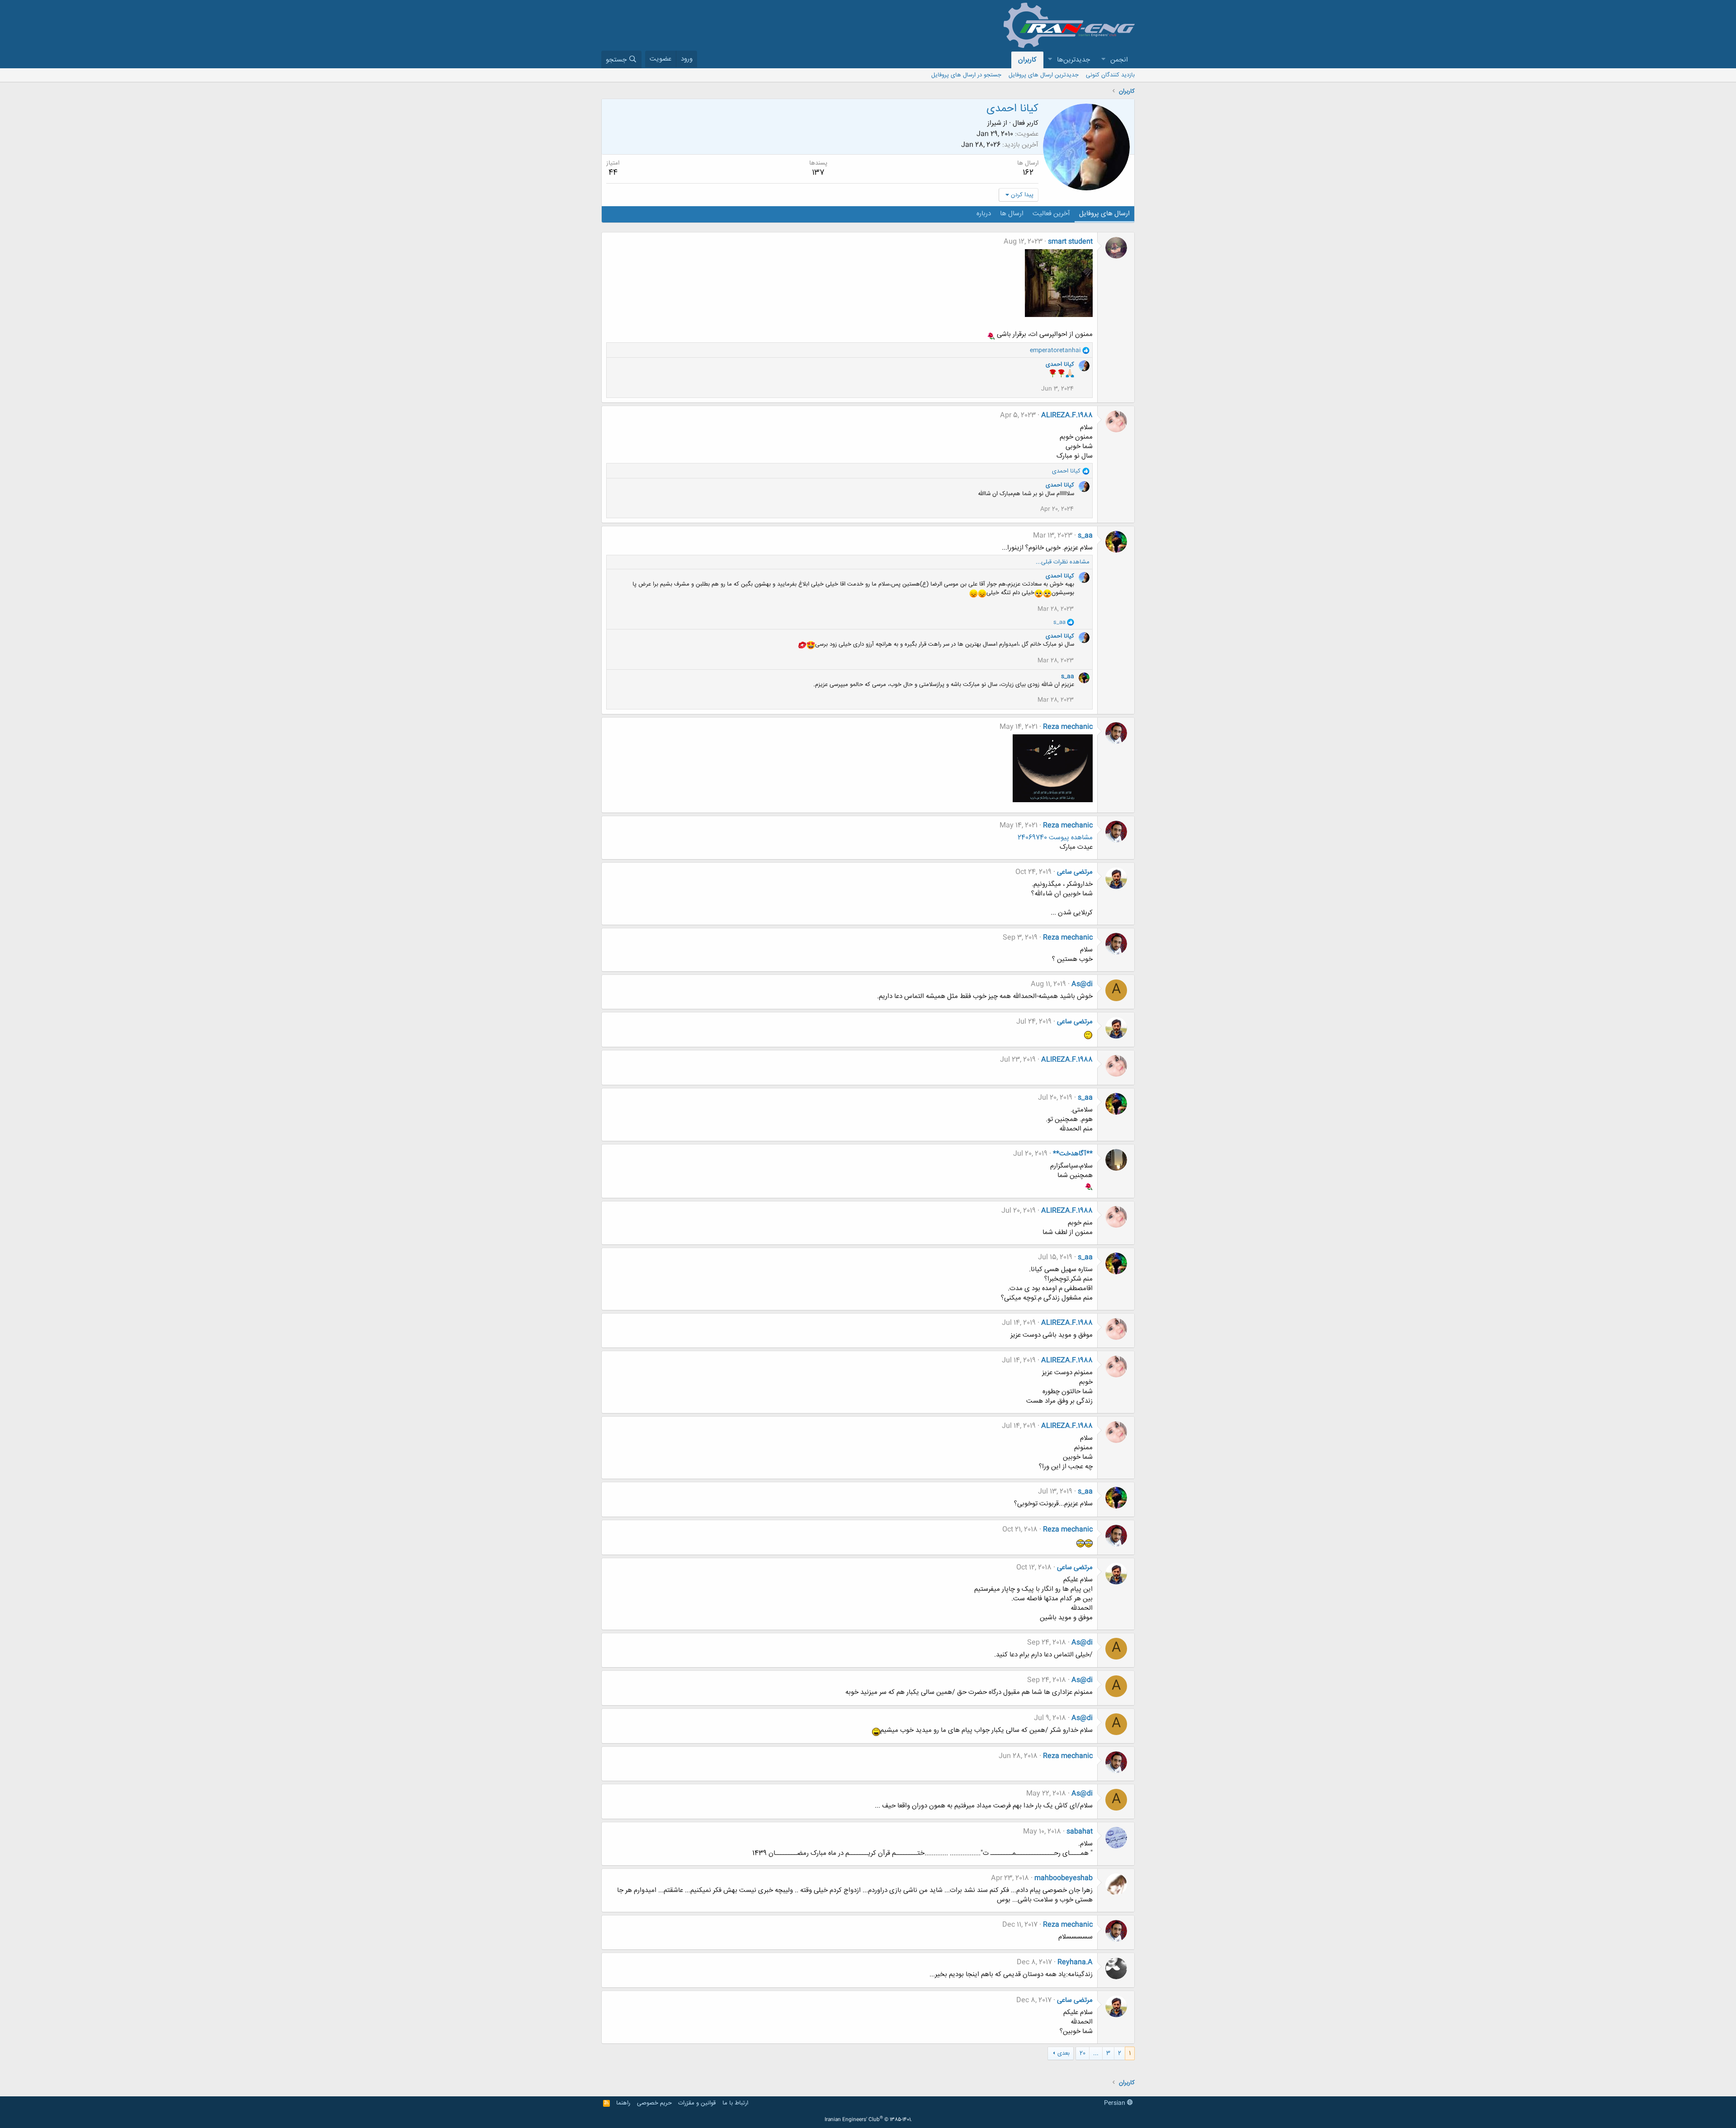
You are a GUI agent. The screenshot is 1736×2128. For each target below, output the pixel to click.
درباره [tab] (984, 214)
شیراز (994, 123)
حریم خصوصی (654, 2103)
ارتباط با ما (735, 2103)
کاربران (1027, 60)
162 (1028, 173)
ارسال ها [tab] (1012, 214)
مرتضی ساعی (1075, 872)
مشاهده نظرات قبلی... (1063, 562)
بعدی (1064, 2053)
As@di (1082, 984)
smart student (1070, 242)
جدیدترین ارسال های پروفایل (1044, 75)
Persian (1116, 2103)
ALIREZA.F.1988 (1067, 415)
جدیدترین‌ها (1073, 60)
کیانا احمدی (1060, 364)
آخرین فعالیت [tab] (1051, 214)
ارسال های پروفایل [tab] (1104, 214)
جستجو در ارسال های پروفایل (966, 75)
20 (1083, 2053)
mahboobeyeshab (1064, 1878)
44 (613, 173)
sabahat (1080, 1832)
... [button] (1096, 2053)
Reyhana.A (1075, 1962)
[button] (1103, 60)
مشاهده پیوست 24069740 (1055, 838)
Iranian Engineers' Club (868, 2120)
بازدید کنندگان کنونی (1110, 75)
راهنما (623, 2103)
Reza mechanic (1068, 727)
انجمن (1119, 60)
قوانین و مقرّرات (697, 2103)
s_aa (1085, 536)
